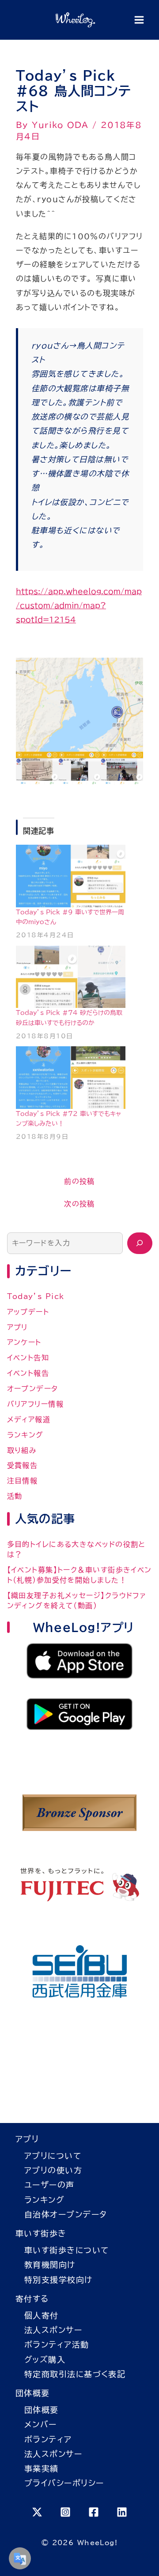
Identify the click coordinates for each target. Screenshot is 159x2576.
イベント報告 (28, 1373)
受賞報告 (23, 1465)
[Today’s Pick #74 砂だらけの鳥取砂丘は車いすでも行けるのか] (71, 977)
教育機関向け (50, 2265)
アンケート (24, 1342)
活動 (15, 1496)
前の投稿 (79, 1181)
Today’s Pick (36, 1296)
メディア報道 (29, 1419)
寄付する (32, 2299)
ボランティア (48, 2439)
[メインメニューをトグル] (139, 20)
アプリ (17, 1327)
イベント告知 (28, 1358)
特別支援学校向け (59, 2280)
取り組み (22, 1450)
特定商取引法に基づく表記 (75, 2374)
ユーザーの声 (49, 2185)
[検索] (140, 1243)
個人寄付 (42, 2315)
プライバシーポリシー (64, 2483)
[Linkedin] (122, 2512)
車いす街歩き (41, 2233)
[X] (37, 2512)
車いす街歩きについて (66, 2250)
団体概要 (33, 2393)
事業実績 (42, 2468)
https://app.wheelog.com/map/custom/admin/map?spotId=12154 (79, 606)
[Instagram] (65, 2512)
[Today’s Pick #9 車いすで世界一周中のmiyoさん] (71, 876)
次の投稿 (79, 1204)
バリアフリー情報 (36, 1404)
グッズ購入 (45, 2359)
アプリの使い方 (53, 2170)
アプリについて (53, 2156)
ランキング (25, 1435)
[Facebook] (94, 2512)
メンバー (41, 2424)
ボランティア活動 (57, 2344)
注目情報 (23, 1481)
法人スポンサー (53, 2330)
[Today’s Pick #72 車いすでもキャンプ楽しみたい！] (71, 1078)
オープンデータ (33, 1389)
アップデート (28, 1312)
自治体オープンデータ (66, 2214)
